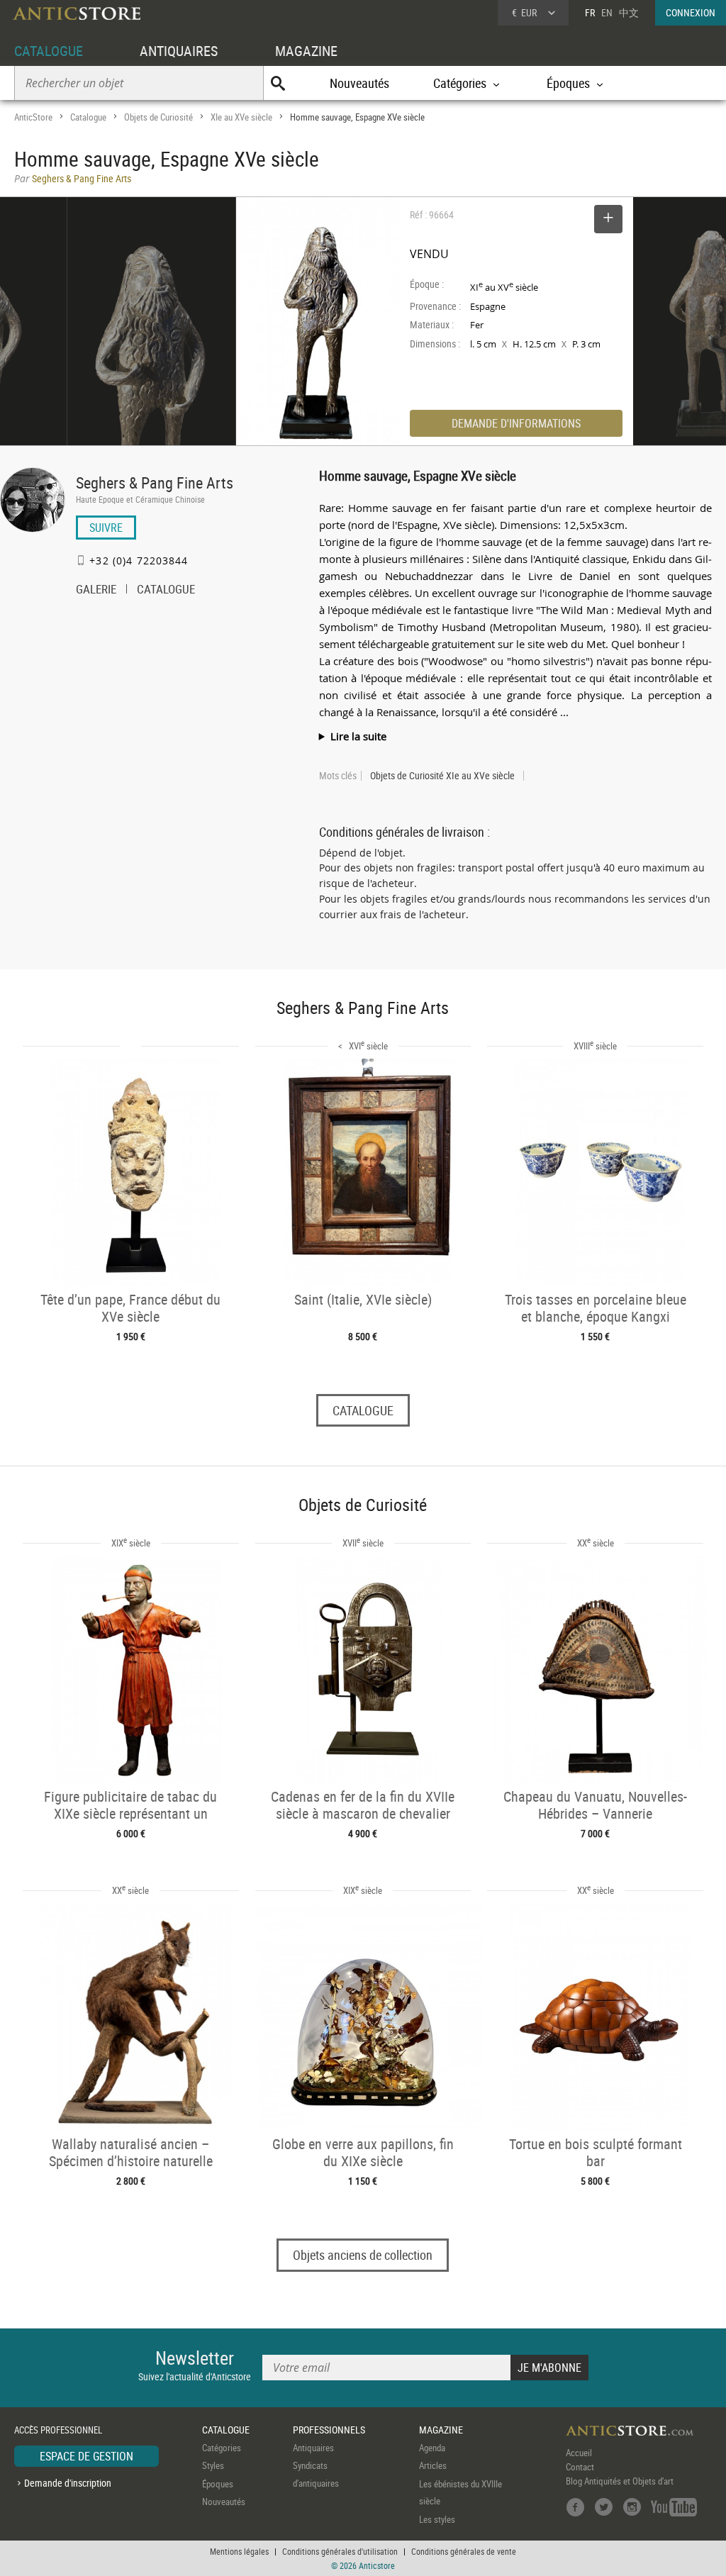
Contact (580, 2467)
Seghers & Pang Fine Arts (155, 483)
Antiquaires (313, 2448)
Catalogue (88, 117)
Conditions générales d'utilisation (340, 2551)
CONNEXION (691, 12)
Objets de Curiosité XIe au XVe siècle (442, 776)
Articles (433, 2465)
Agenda (432, 2448)
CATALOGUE (49, 51)
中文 (629, 12)
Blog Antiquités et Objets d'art (620, 2481)
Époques (218, 2484)
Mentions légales (239, 2551)
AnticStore (33, 117)
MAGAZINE (306, 51)
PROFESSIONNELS (329, 2430)
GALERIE (96, 591)
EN (607, 12)
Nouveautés (359, 83)
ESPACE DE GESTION (86, 2456)
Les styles (437, 2519)
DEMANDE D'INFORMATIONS (516, 423)
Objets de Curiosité (158, 117)
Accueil (579, 2453)
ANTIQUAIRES (179, 51)
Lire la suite (358, 736)
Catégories (222, 2448)
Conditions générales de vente (464, 2551)
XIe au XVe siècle (241, 117)
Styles (213, 2465)
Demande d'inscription (68, 2483)
